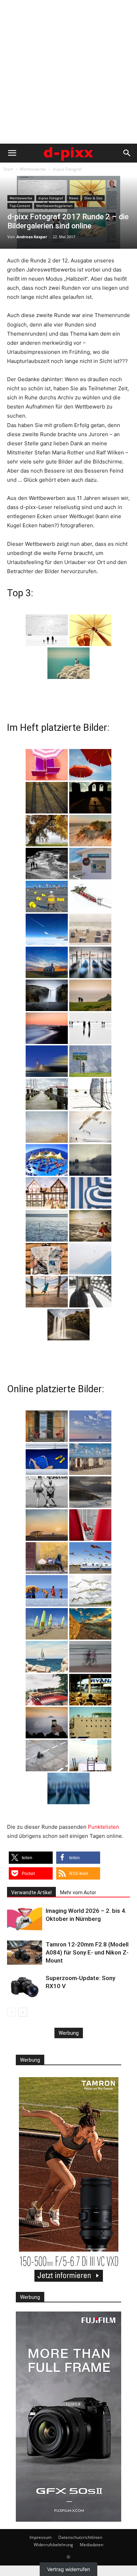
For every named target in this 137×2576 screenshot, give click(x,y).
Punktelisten (103, 1827)
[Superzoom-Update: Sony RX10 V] (25, 1986)
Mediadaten (92, 2545)
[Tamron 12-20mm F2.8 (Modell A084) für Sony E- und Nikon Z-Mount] (25, 1953)
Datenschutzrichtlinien (80, 2537)
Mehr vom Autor (78, 1892)
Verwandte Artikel (31, 1892)
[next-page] (23, 2012)
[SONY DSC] (47, 897)
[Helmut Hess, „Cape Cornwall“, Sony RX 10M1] (68, 663)
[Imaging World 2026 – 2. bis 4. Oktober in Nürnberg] (25, 1919)
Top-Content (20, 206)
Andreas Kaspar (32, 237)
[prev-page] (11, 2012)
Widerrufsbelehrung (53, 2545)
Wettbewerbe (33, 169)
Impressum (41, 2537)
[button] (12, 153)
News (74, 198)
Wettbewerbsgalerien (54, 206)
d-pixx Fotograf (67, 169)
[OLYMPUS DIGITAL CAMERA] (47, 765)
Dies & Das (93, 198)
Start (8, 169)
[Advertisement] (68, 72)
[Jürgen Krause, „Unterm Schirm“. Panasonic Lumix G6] (90, 630)
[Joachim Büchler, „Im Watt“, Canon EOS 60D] (47, 630)
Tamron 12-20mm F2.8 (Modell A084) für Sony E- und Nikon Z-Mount (87, 1952)
